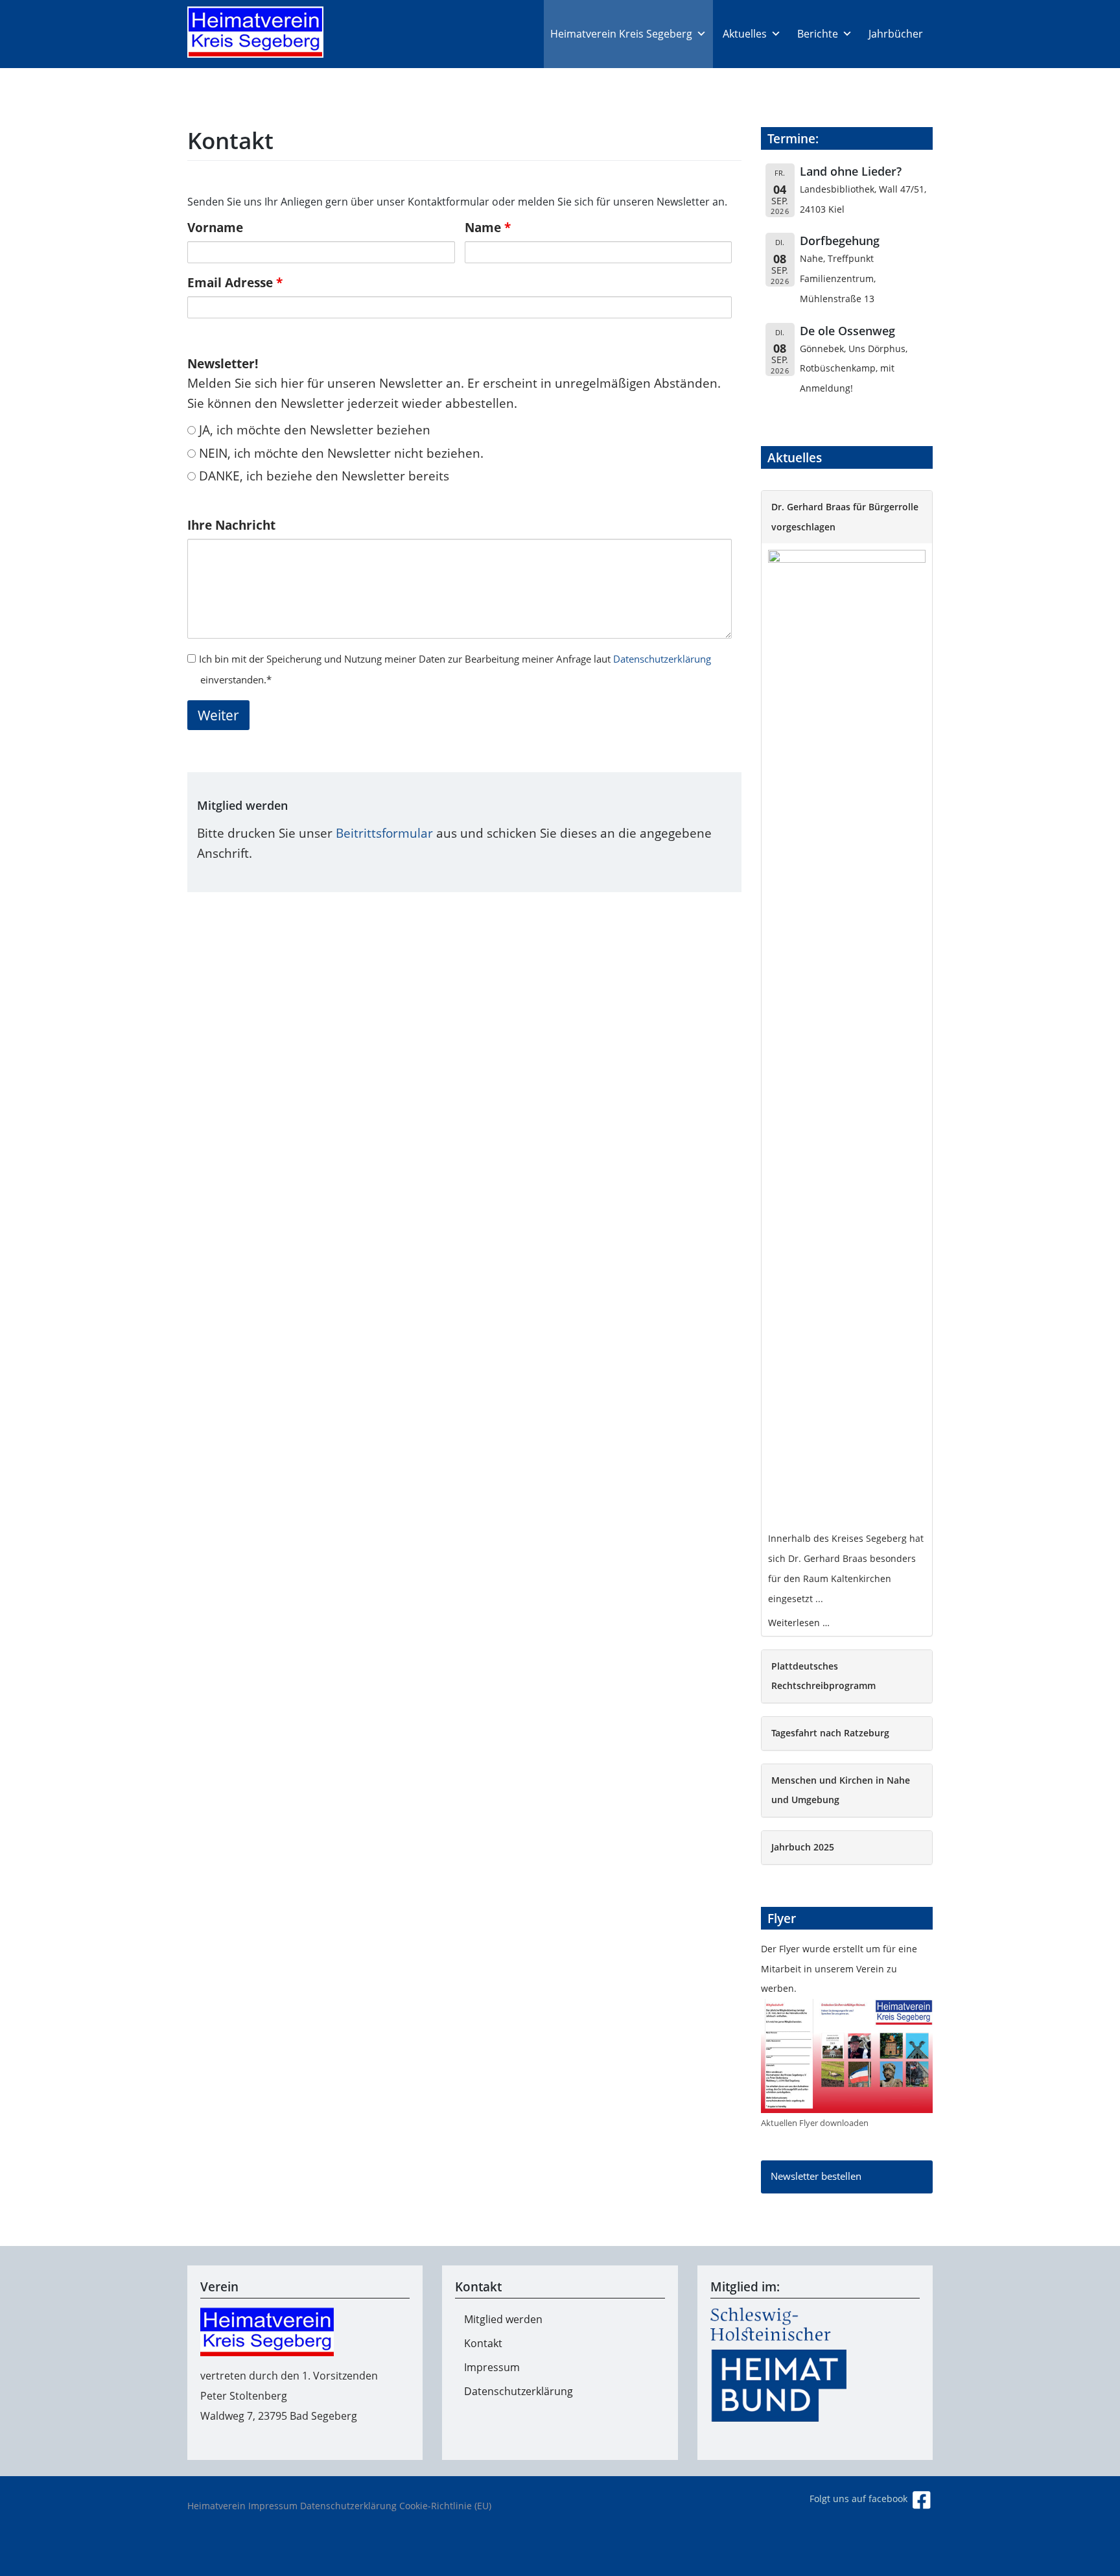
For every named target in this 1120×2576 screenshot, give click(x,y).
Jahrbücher (896, 34)
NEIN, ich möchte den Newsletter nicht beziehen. (340, 453)
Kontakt (483, 2343)
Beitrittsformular (384, 833)
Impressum (492, 2367)
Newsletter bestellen (816, 2176)
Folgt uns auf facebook (860, 2499)
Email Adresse (235, 282)
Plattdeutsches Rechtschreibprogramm (823, 1676)
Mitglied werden (503, 2319)
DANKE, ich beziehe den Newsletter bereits (322, 476)
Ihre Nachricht (231, 525)
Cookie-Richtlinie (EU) (445, 2506)
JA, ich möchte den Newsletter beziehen (313, 430)
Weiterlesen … (799, 1623)
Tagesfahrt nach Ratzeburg (830, 1733)
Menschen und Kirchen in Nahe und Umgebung (841, 1790)
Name (488, 227)
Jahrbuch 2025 (803, 1847)
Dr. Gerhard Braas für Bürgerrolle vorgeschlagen (845, 517)
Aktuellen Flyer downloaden (815, 2123)
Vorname (215, 227)
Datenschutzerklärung (662, 659)
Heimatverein (216, 2506)
